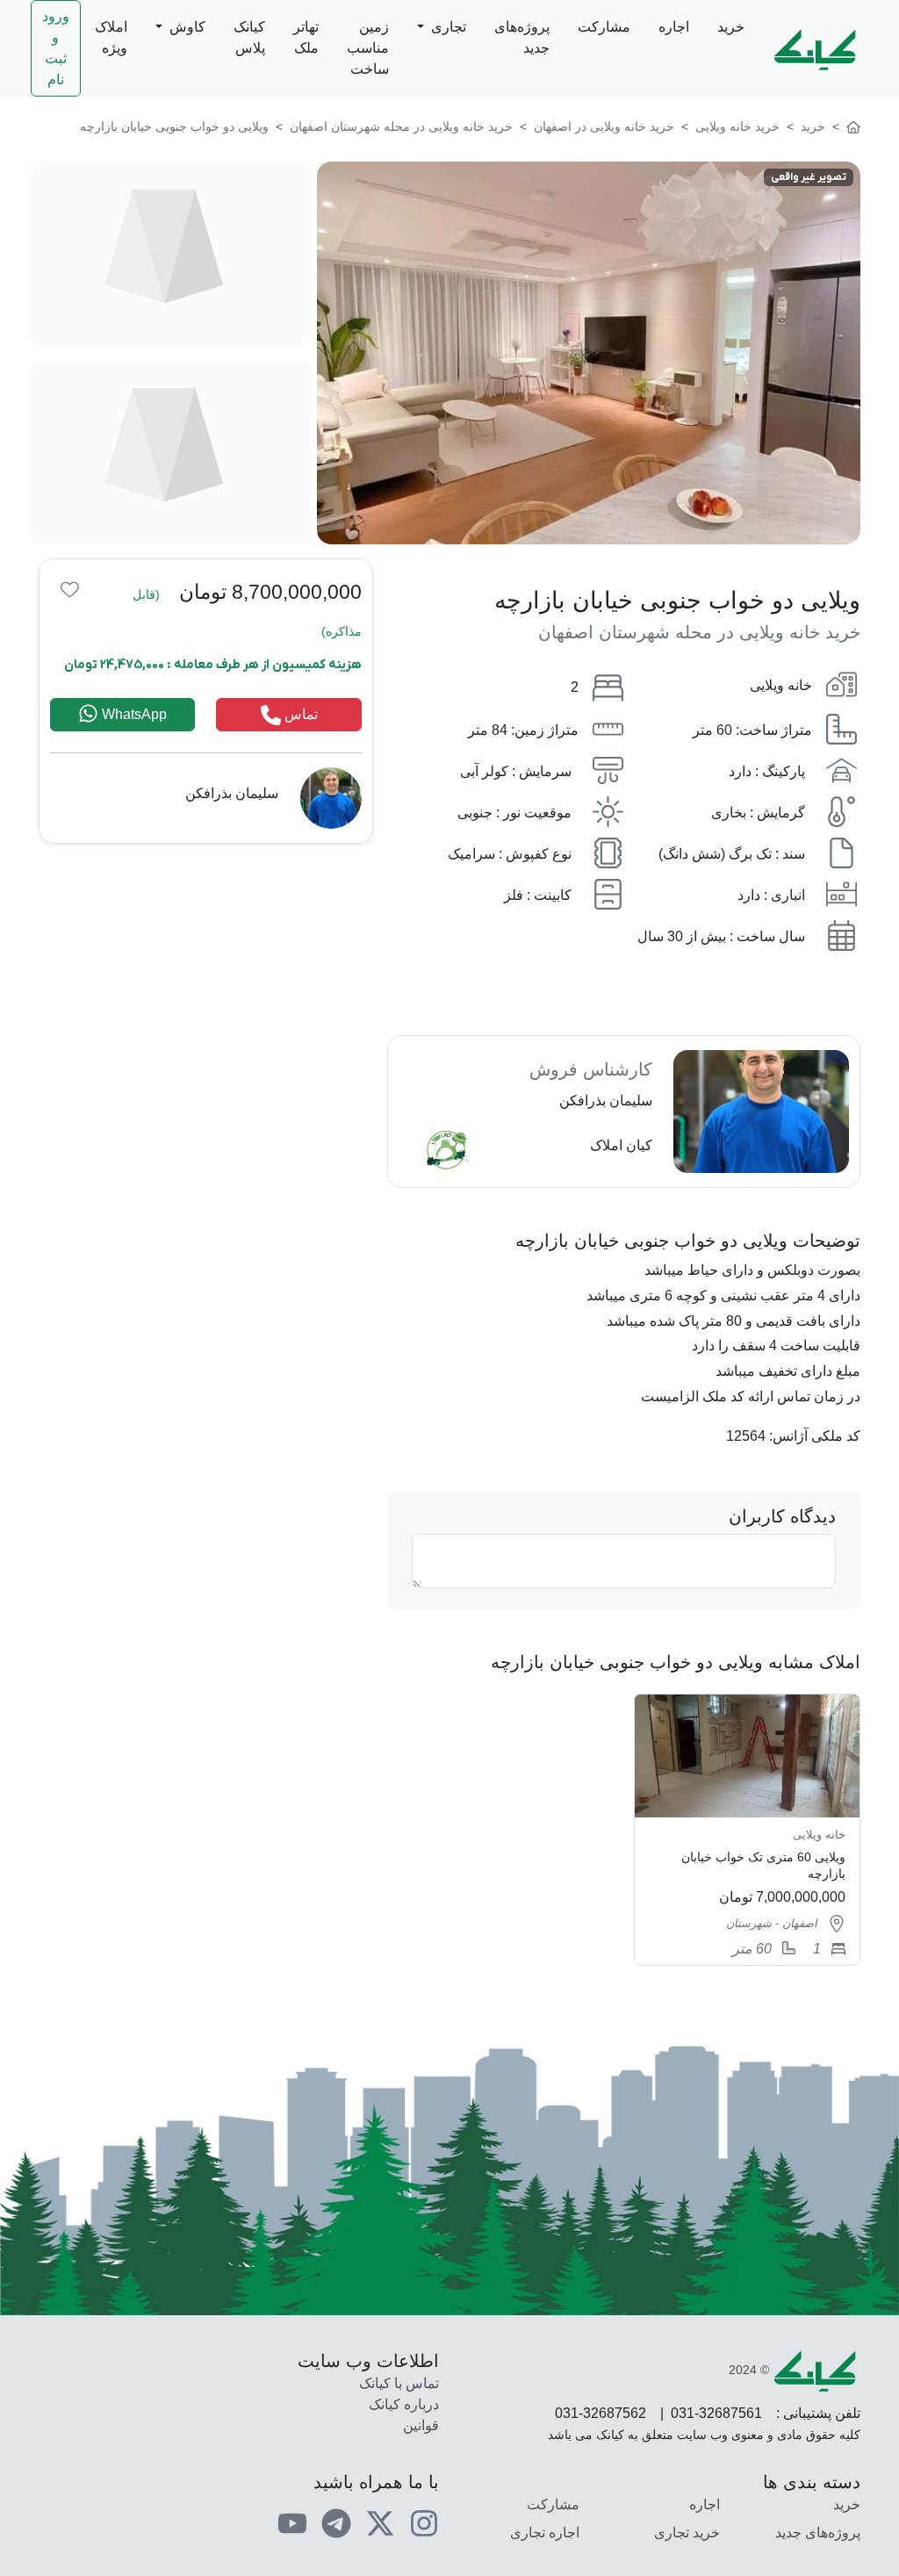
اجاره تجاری (545, 2533)
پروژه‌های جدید (522, 37)
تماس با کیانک (399, 2383)
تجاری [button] (447, 27)
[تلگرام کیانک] (336, 2523)
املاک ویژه (111, 37)
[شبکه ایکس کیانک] (380, 2523)
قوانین (421, 2425)
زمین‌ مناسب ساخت (368, 48)
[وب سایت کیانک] (816, 48)
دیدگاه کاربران (782, 1516)
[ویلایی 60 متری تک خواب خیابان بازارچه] (747, 1830)
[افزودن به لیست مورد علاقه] (70, 589)
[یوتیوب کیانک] (292, 2523)
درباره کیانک (404, 2404)
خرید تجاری (687, 2533)
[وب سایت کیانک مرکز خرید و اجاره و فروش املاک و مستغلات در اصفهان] (853, 126)
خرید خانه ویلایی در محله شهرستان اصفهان (699, 632)
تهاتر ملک (306, 37)
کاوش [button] (186, 27)
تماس (299, 714)
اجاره (674, 27)
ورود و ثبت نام (56, 48)
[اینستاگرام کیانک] (424, 2523)
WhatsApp (133, 714)
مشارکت (604, 27)
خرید (731, 27)
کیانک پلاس (249, 37)
